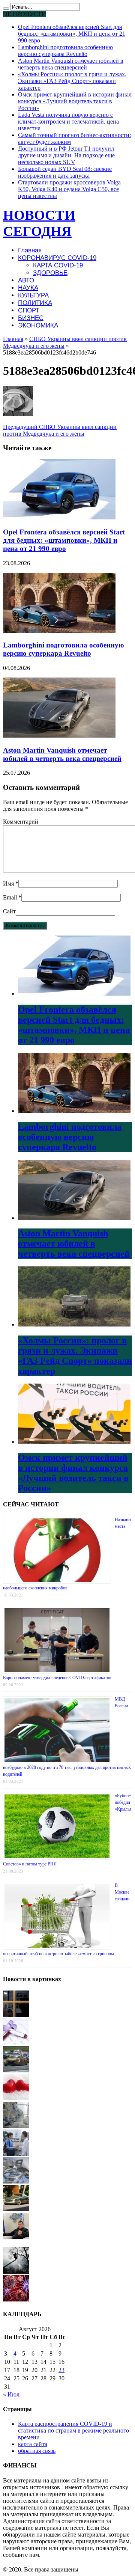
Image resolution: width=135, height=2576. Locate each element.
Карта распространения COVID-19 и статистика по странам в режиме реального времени (73, 2430)
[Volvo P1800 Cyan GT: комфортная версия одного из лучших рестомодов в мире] (16, 2209)
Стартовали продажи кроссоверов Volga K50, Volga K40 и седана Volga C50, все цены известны (69, 189)
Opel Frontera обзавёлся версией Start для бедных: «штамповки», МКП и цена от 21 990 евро (72, 34)
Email (10, 897)
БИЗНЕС (31, 318)
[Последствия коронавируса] (16, 2126)
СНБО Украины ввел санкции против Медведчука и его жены (60, 430)
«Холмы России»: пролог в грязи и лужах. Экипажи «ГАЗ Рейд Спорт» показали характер (72, 81)
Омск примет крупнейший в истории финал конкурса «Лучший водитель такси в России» (75, 101)
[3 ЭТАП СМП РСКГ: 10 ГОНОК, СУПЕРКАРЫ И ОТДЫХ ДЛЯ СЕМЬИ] (16, 2070)
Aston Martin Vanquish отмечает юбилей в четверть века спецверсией (71, 64)
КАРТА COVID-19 (58, 265)
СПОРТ (29, 310)
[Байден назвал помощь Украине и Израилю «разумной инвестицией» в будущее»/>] (16, 2015)
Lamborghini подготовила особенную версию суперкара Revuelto (65, 51)
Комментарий (21, 822)
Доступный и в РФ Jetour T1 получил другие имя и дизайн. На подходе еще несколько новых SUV (66, 155)
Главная (30, 250)
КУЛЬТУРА (33, 295)
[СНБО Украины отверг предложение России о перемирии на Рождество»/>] (16, 2237)
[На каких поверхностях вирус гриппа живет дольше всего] (16, 2299)
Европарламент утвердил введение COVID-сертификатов (57, 1678)
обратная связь (37, 2451)
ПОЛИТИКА (35, 303)
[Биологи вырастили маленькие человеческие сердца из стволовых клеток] (16, 2098)
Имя (8, 884)
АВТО (26, 280)
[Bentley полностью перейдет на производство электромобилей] (16, 2181)
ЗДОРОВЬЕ (50, 273)
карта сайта (33, 2444)
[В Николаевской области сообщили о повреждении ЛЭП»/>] (16, 2272)
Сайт (9, 911)
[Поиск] (6, 9)
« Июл (11, 2394)
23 (61, 2370)
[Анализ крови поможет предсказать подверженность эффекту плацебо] (16, 2043)
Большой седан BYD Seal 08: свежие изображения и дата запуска (65, 172)
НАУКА (28, 288)
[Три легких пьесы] (16, 2154)
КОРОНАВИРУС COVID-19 (57, 258)
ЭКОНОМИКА (38, 325)
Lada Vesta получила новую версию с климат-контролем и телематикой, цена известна (68, 121)
